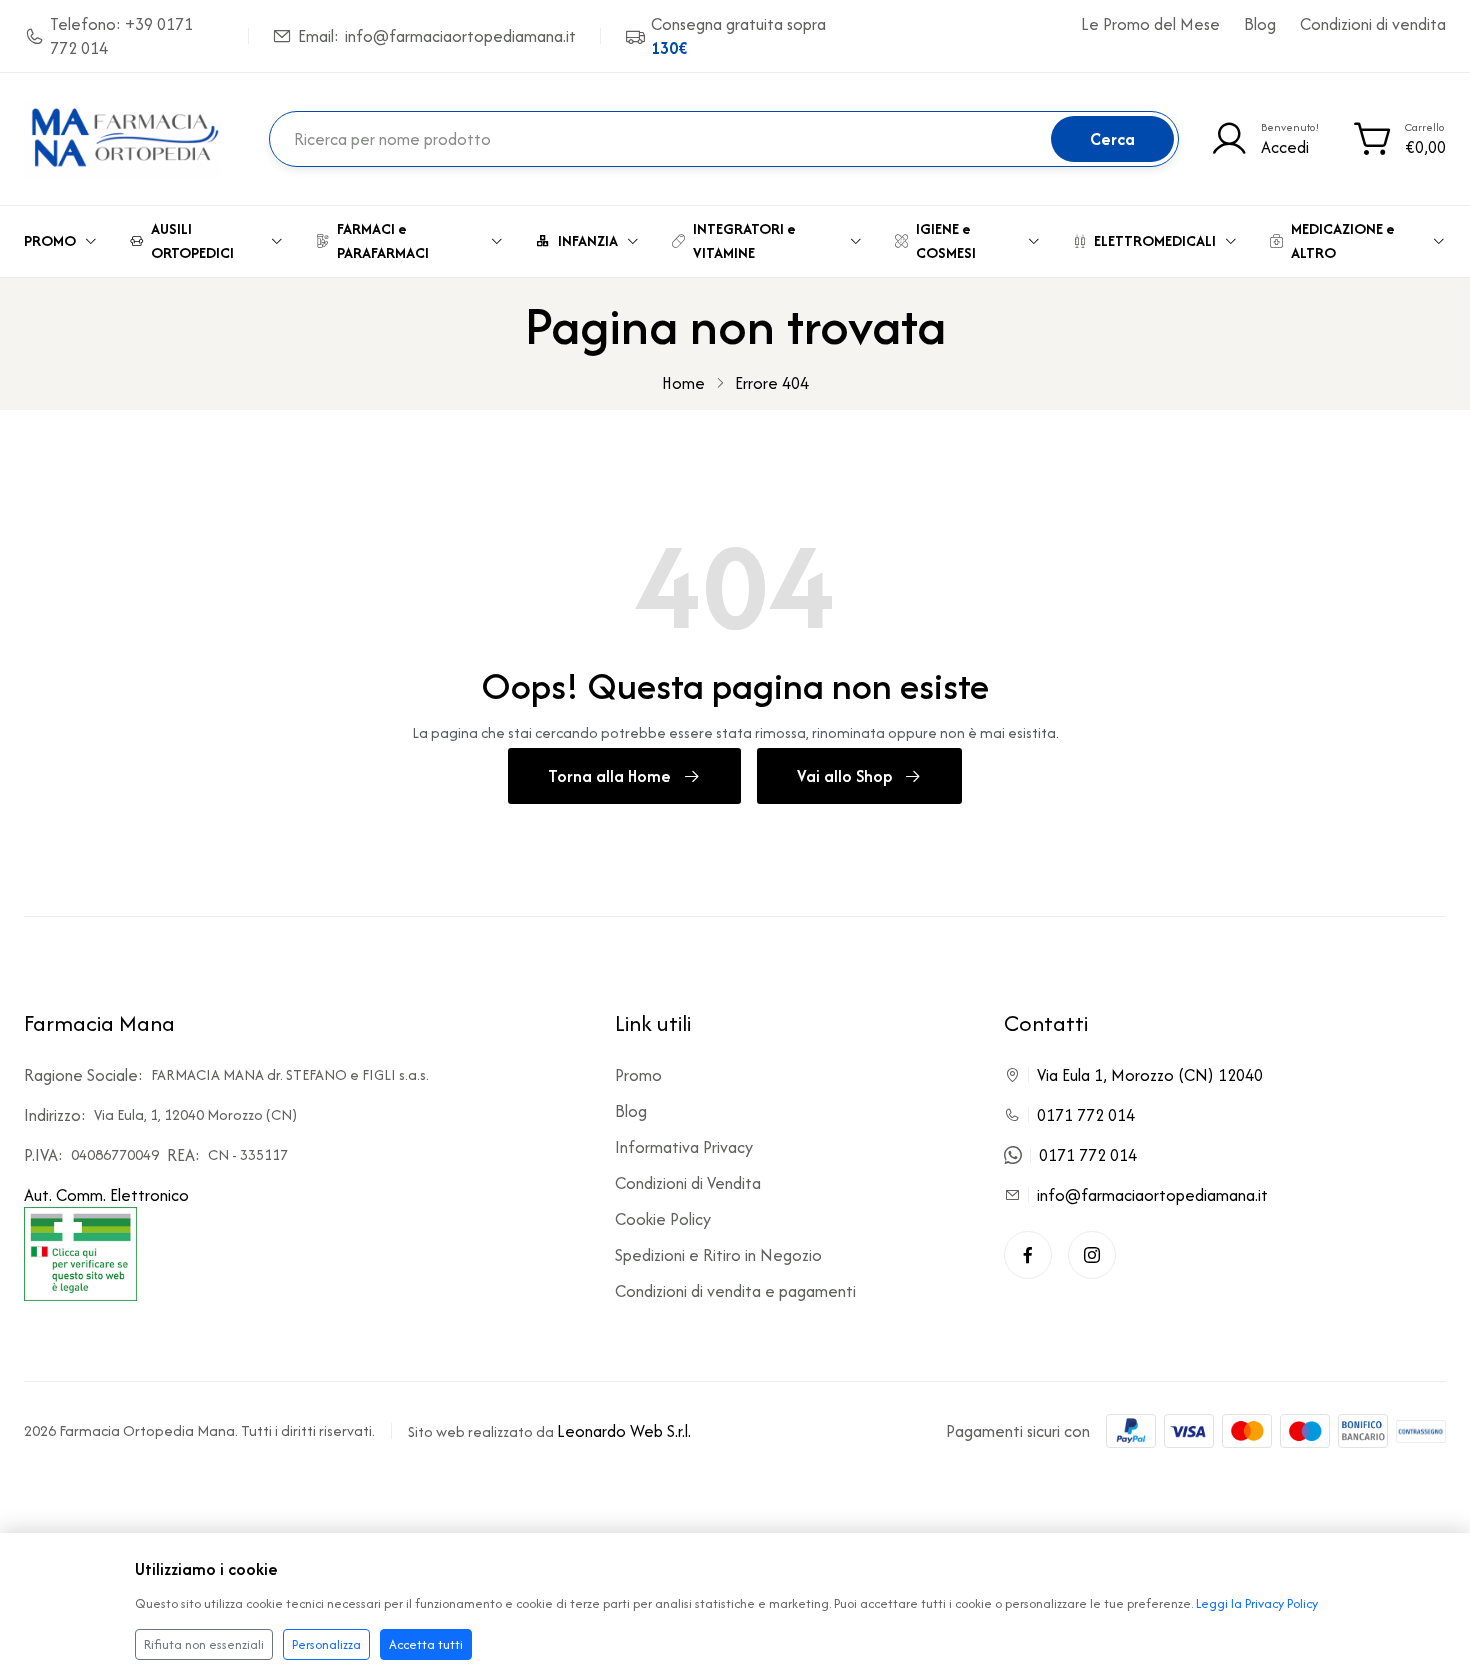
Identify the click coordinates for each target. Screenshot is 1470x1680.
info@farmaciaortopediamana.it (1152, 1195)
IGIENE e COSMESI (946, 240)
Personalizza (326, 1644)
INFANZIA (588, 240)
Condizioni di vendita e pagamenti (735, 1291)
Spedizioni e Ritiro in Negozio (718, 1255)
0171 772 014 (1086, 1115)
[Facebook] (1028, 1255)
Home (683, 383)
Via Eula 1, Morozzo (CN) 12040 (1150, 1075)
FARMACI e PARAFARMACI (383, 240)
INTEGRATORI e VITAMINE (744, 240)
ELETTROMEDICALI (1155, 240)
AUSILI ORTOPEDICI (192, 240)
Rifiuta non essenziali (204, 1644)
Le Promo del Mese (1150, 24)
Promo (638, 1075)
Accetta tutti (426, 1644)
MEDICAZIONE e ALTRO (1343, 240)
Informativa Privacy (684, 1147)
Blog (1260, 24)
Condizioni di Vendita (688, 1183)
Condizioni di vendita (1373, 24)
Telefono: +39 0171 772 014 (121, 36)
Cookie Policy (663, 1219)
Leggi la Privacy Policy (1257, 1603)
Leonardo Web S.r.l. (624, 1431)
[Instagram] (1092, 1255)
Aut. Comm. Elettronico (106, 1195)
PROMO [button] (50, 240)
